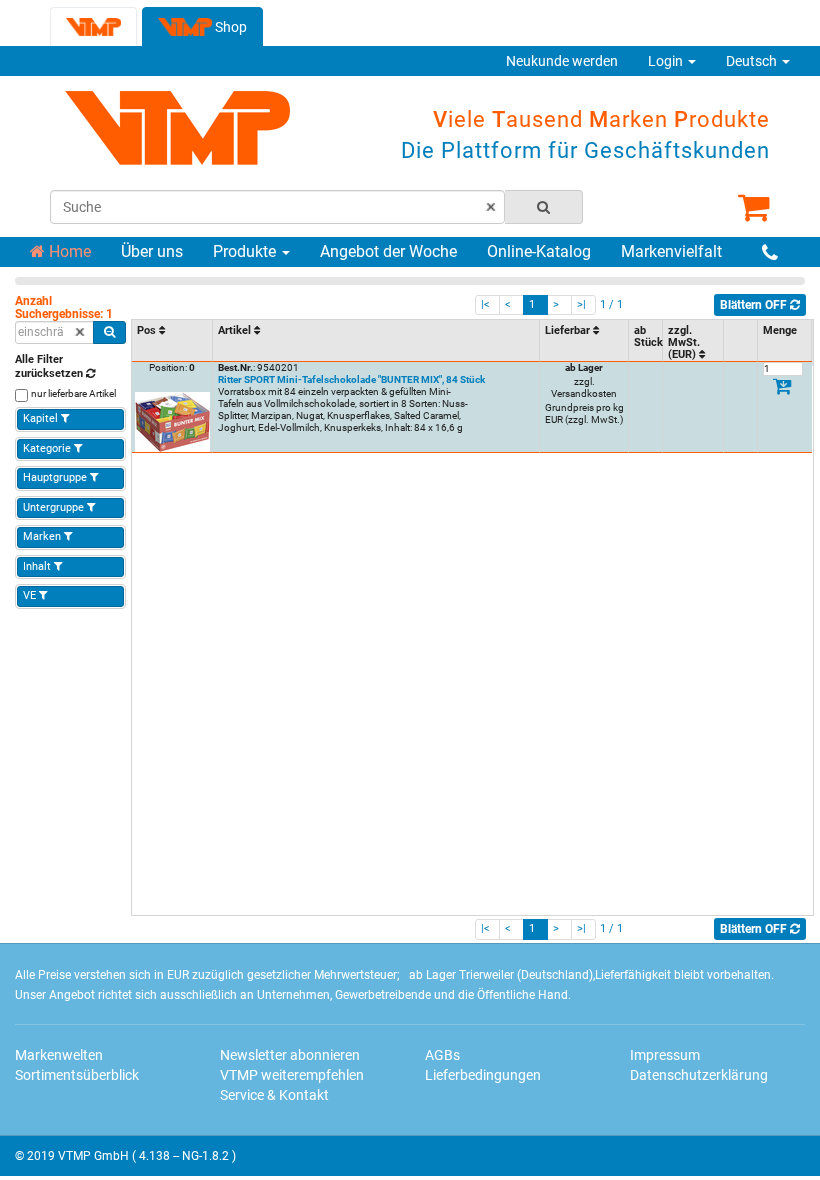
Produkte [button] (246, 251)
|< (485, 304)
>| (581, 304)
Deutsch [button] (753, 61)
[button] (172, 331)
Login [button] (667, 61)
